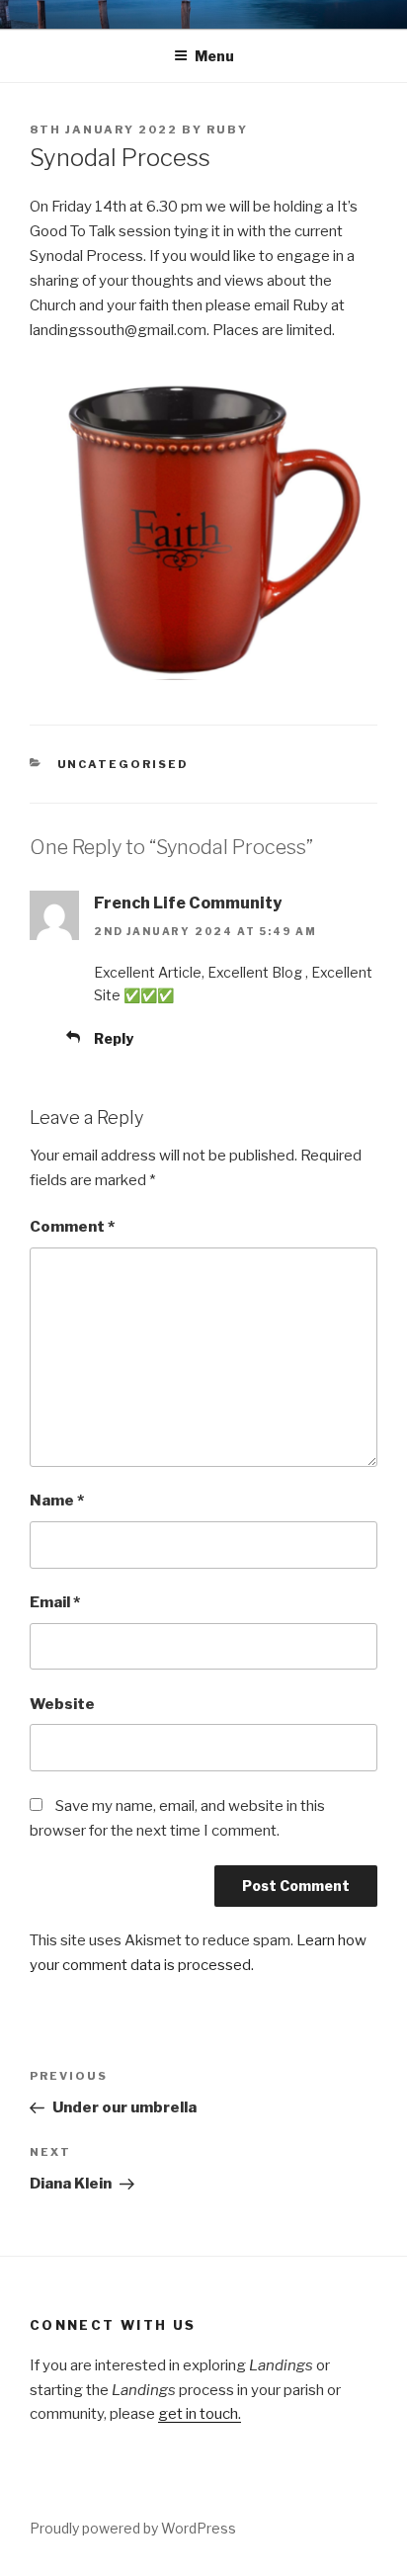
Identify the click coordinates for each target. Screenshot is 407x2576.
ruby (227, 129)
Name (57, 1501)
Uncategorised (123, 764)
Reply (114, 1038)
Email (55, 1602)
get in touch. (200, 2414)
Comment (72, 1227)
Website (62, 1704)
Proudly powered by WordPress (133, 2528)
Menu (214, 56)
